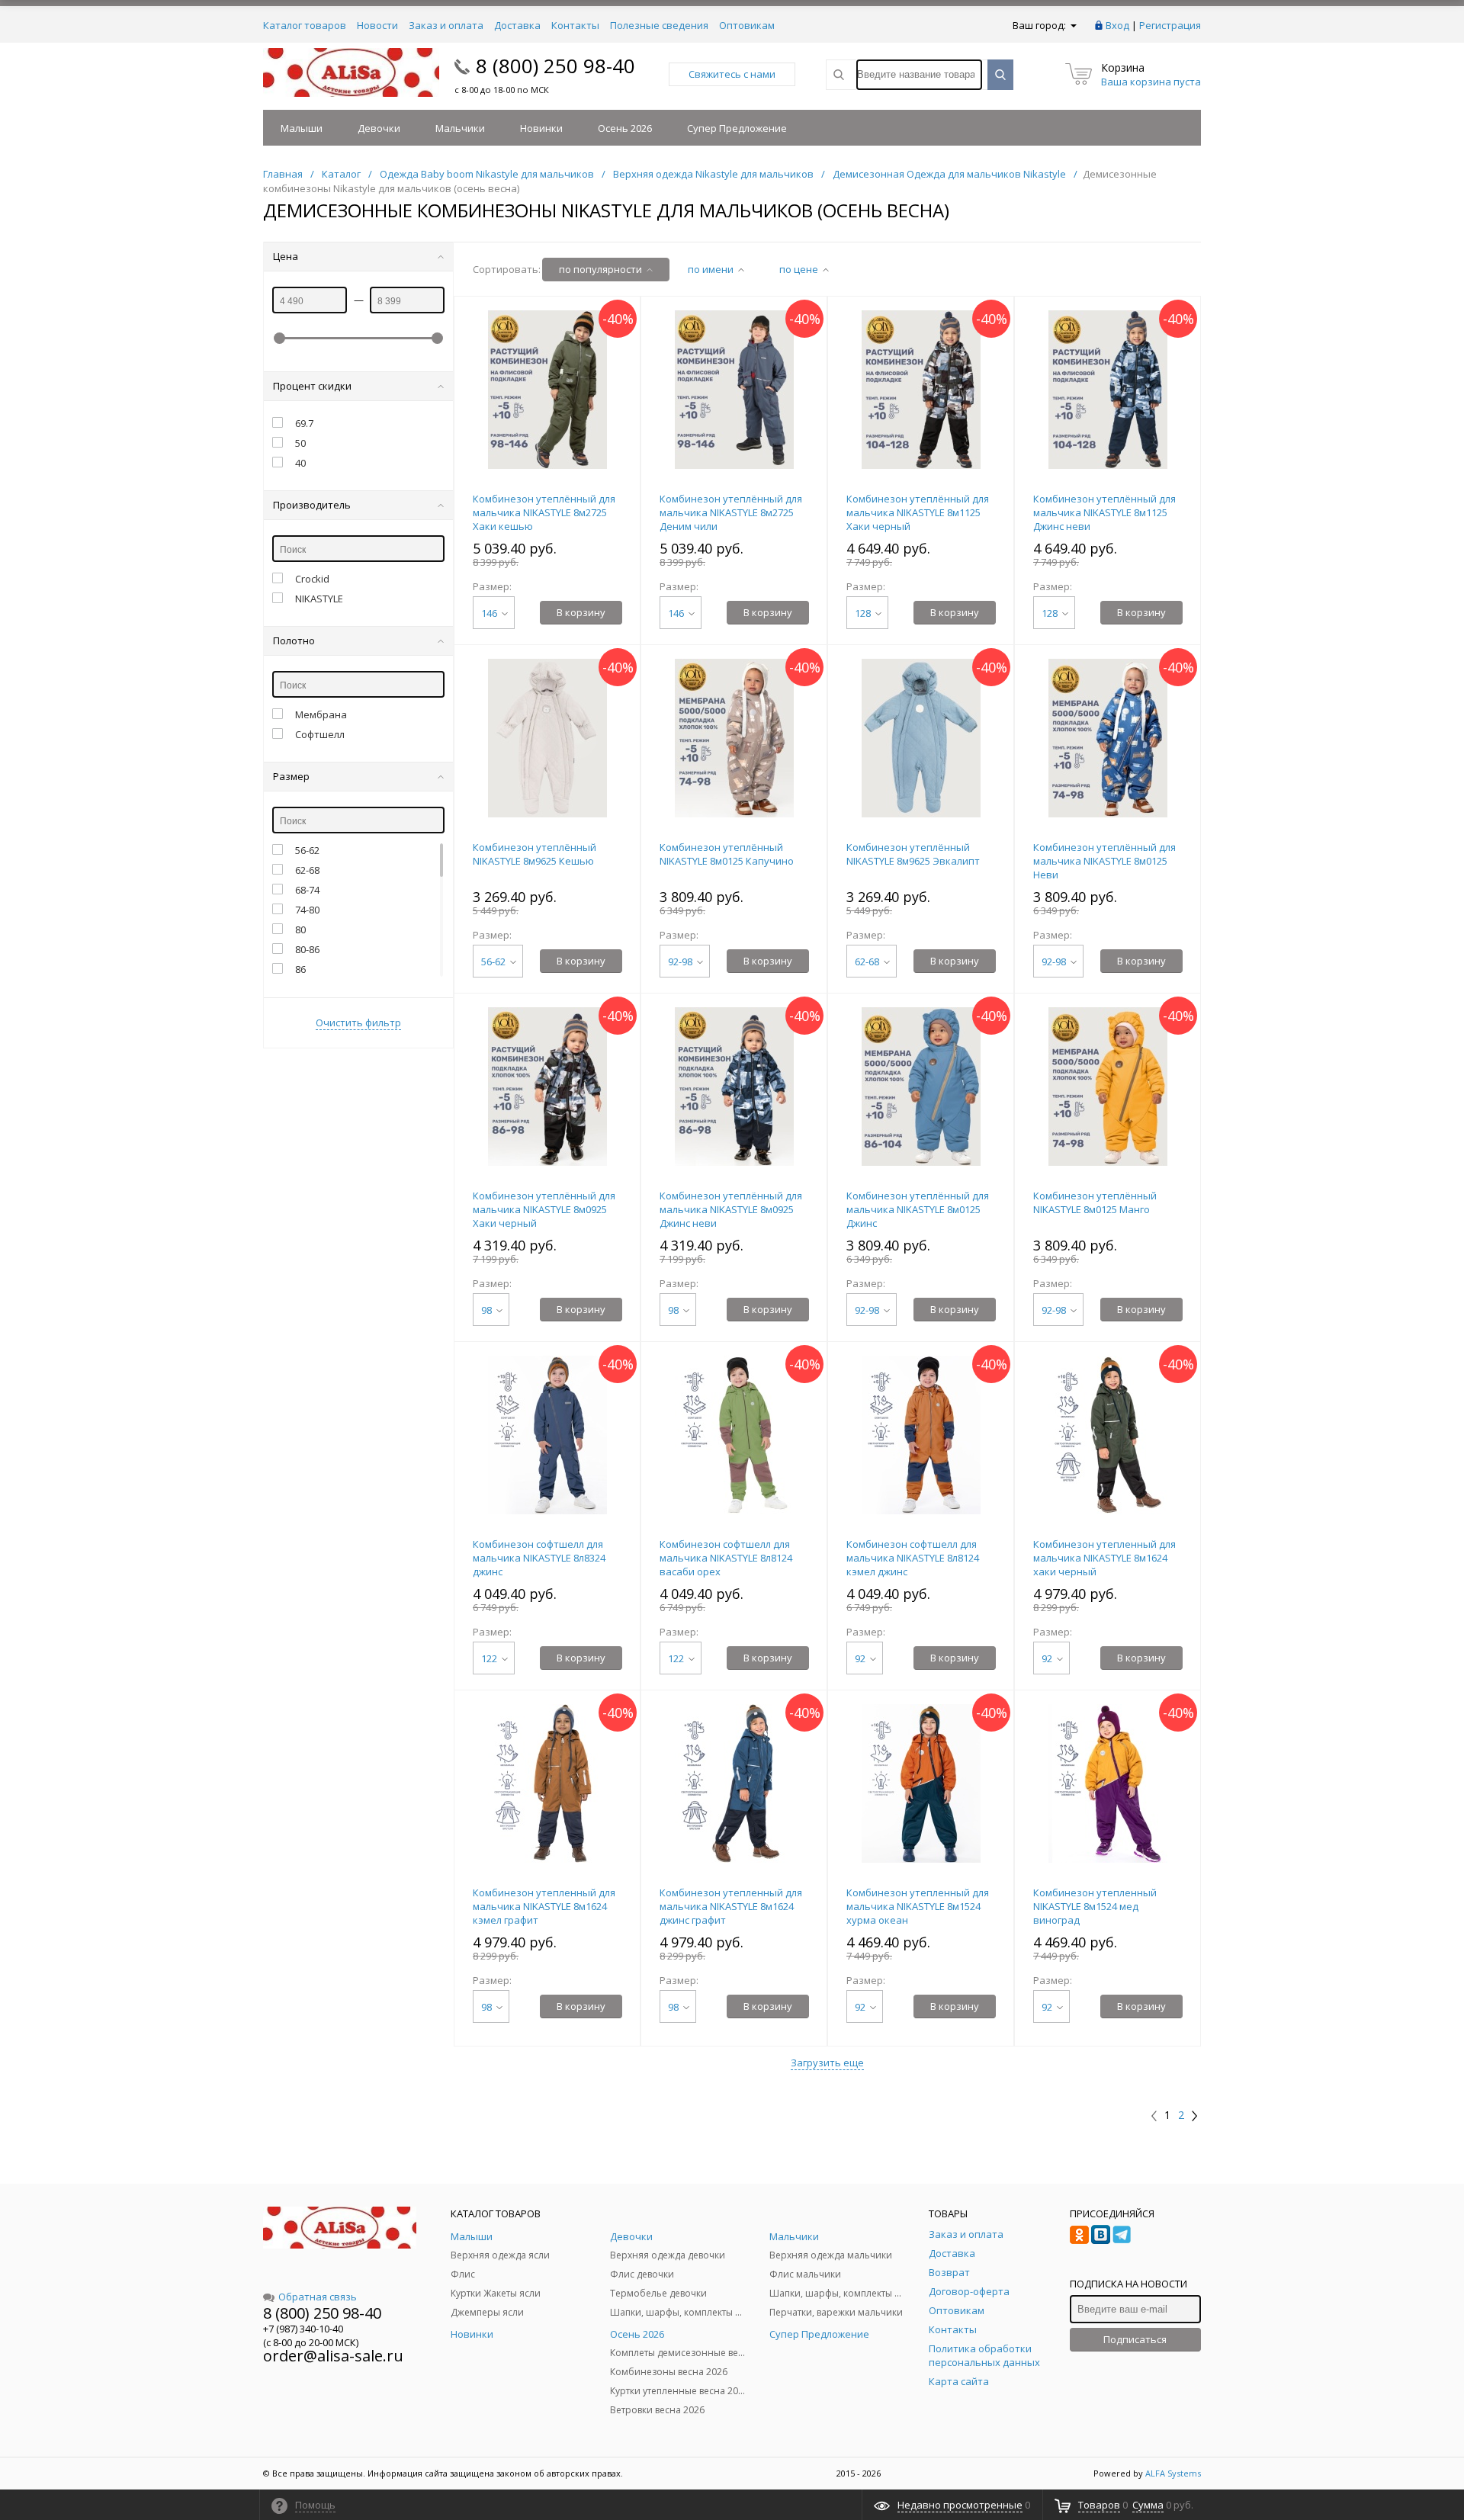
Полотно (294, 640)
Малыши (302, 128)
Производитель (312, 505)
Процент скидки (312, 386)
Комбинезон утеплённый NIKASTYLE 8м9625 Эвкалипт (913, 854)
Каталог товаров (305, 25)
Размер (291, 776)
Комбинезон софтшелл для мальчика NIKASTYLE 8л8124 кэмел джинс (913, 1558)
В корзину (581, 612)
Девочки (379, 128)
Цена (286, 256)
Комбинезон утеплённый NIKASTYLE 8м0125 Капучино (727, 854)
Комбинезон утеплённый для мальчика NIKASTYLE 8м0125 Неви (1104, 861)
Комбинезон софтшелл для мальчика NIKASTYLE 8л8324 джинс (539, 1558)
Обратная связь (318, 2297)
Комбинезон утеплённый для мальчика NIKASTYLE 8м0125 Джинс (918, 1209)
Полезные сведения (659, 25)
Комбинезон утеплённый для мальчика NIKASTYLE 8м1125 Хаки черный (918, 512)
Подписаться (1135, 2339)
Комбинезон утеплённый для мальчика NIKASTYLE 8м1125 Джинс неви (1104, 512)
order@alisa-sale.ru (333, 2356)
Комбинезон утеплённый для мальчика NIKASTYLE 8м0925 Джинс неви (731, 1209)
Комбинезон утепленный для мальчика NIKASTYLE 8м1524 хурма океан (918, 1906)
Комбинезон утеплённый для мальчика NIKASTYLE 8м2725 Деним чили (731, 512)
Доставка (517, 25)
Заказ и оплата (446, 25)
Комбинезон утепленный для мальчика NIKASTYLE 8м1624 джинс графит (731, 1906)
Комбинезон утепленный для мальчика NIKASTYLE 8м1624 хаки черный (1104, 1558)
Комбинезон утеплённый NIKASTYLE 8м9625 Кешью (535, 854)
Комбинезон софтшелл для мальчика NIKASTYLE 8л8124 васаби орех (726, 1558)
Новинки (541, 128)
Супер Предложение (737, 128)
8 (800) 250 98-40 (555, 66)
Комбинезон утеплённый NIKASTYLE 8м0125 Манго (1095, 1202)
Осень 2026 (625, 128)
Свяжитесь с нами (732, 74)
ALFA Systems (1173, 2473)
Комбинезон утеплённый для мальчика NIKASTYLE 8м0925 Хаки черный (544, 1209)
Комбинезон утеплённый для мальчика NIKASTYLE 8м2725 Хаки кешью (544, 512)
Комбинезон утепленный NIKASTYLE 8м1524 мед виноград (1095, 1906)
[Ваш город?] (1072, 25)
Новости (377, 25)
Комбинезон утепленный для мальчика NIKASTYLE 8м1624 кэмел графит (544, 1906)
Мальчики (460, 128)
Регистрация (1170, 25)
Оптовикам (747, 25)
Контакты (575, 25)
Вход (1117, 25)
